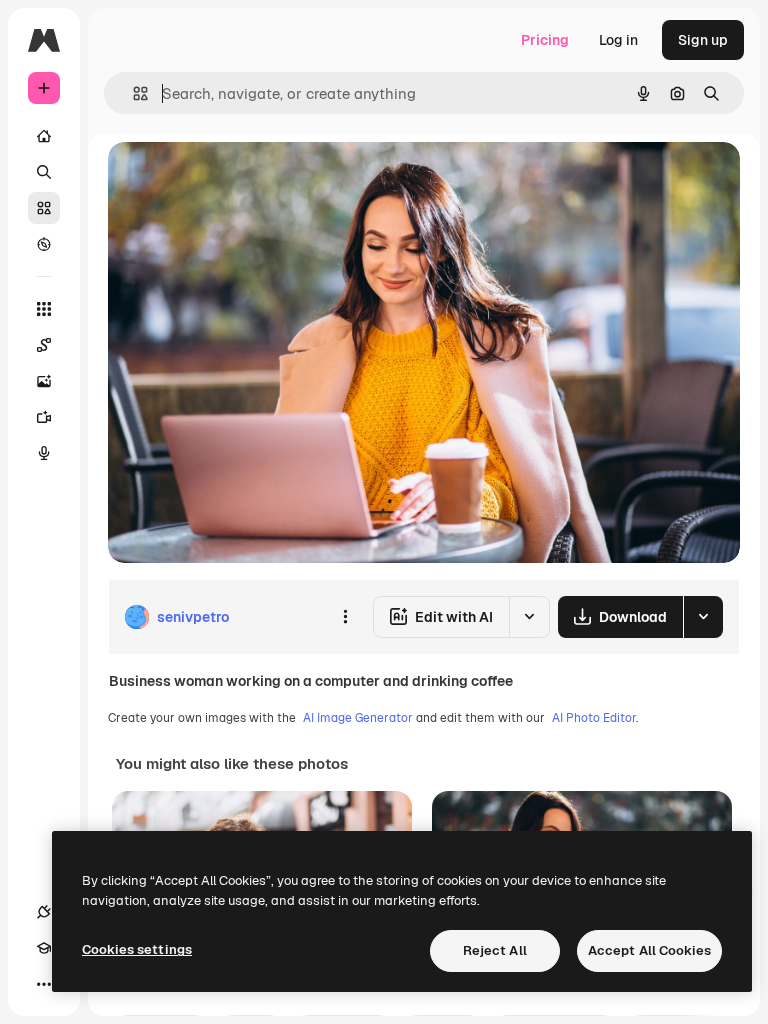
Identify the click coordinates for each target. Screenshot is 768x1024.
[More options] (345, 617)
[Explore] (44, 244)
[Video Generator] (44, 417)
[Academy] (44, 948)
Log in (618, 40)
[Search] (44, 172)
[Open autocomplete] (132, 93)
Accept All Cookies (649, 950)
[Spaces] (44, 345)
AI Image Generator (358, 718)
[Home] (44, 136)
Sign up (703, 40)
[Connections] (44, 912)
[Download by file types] (703, 617)
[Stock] (44, 208)
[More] (44, 984)
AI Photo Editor (594, 718)
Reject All (495, 950)
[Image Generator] (44, 381)
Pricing (545, 40)
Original (236, 179)
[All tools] (44, 309)
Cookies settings (137, 949)
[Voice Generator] (44, 453)
